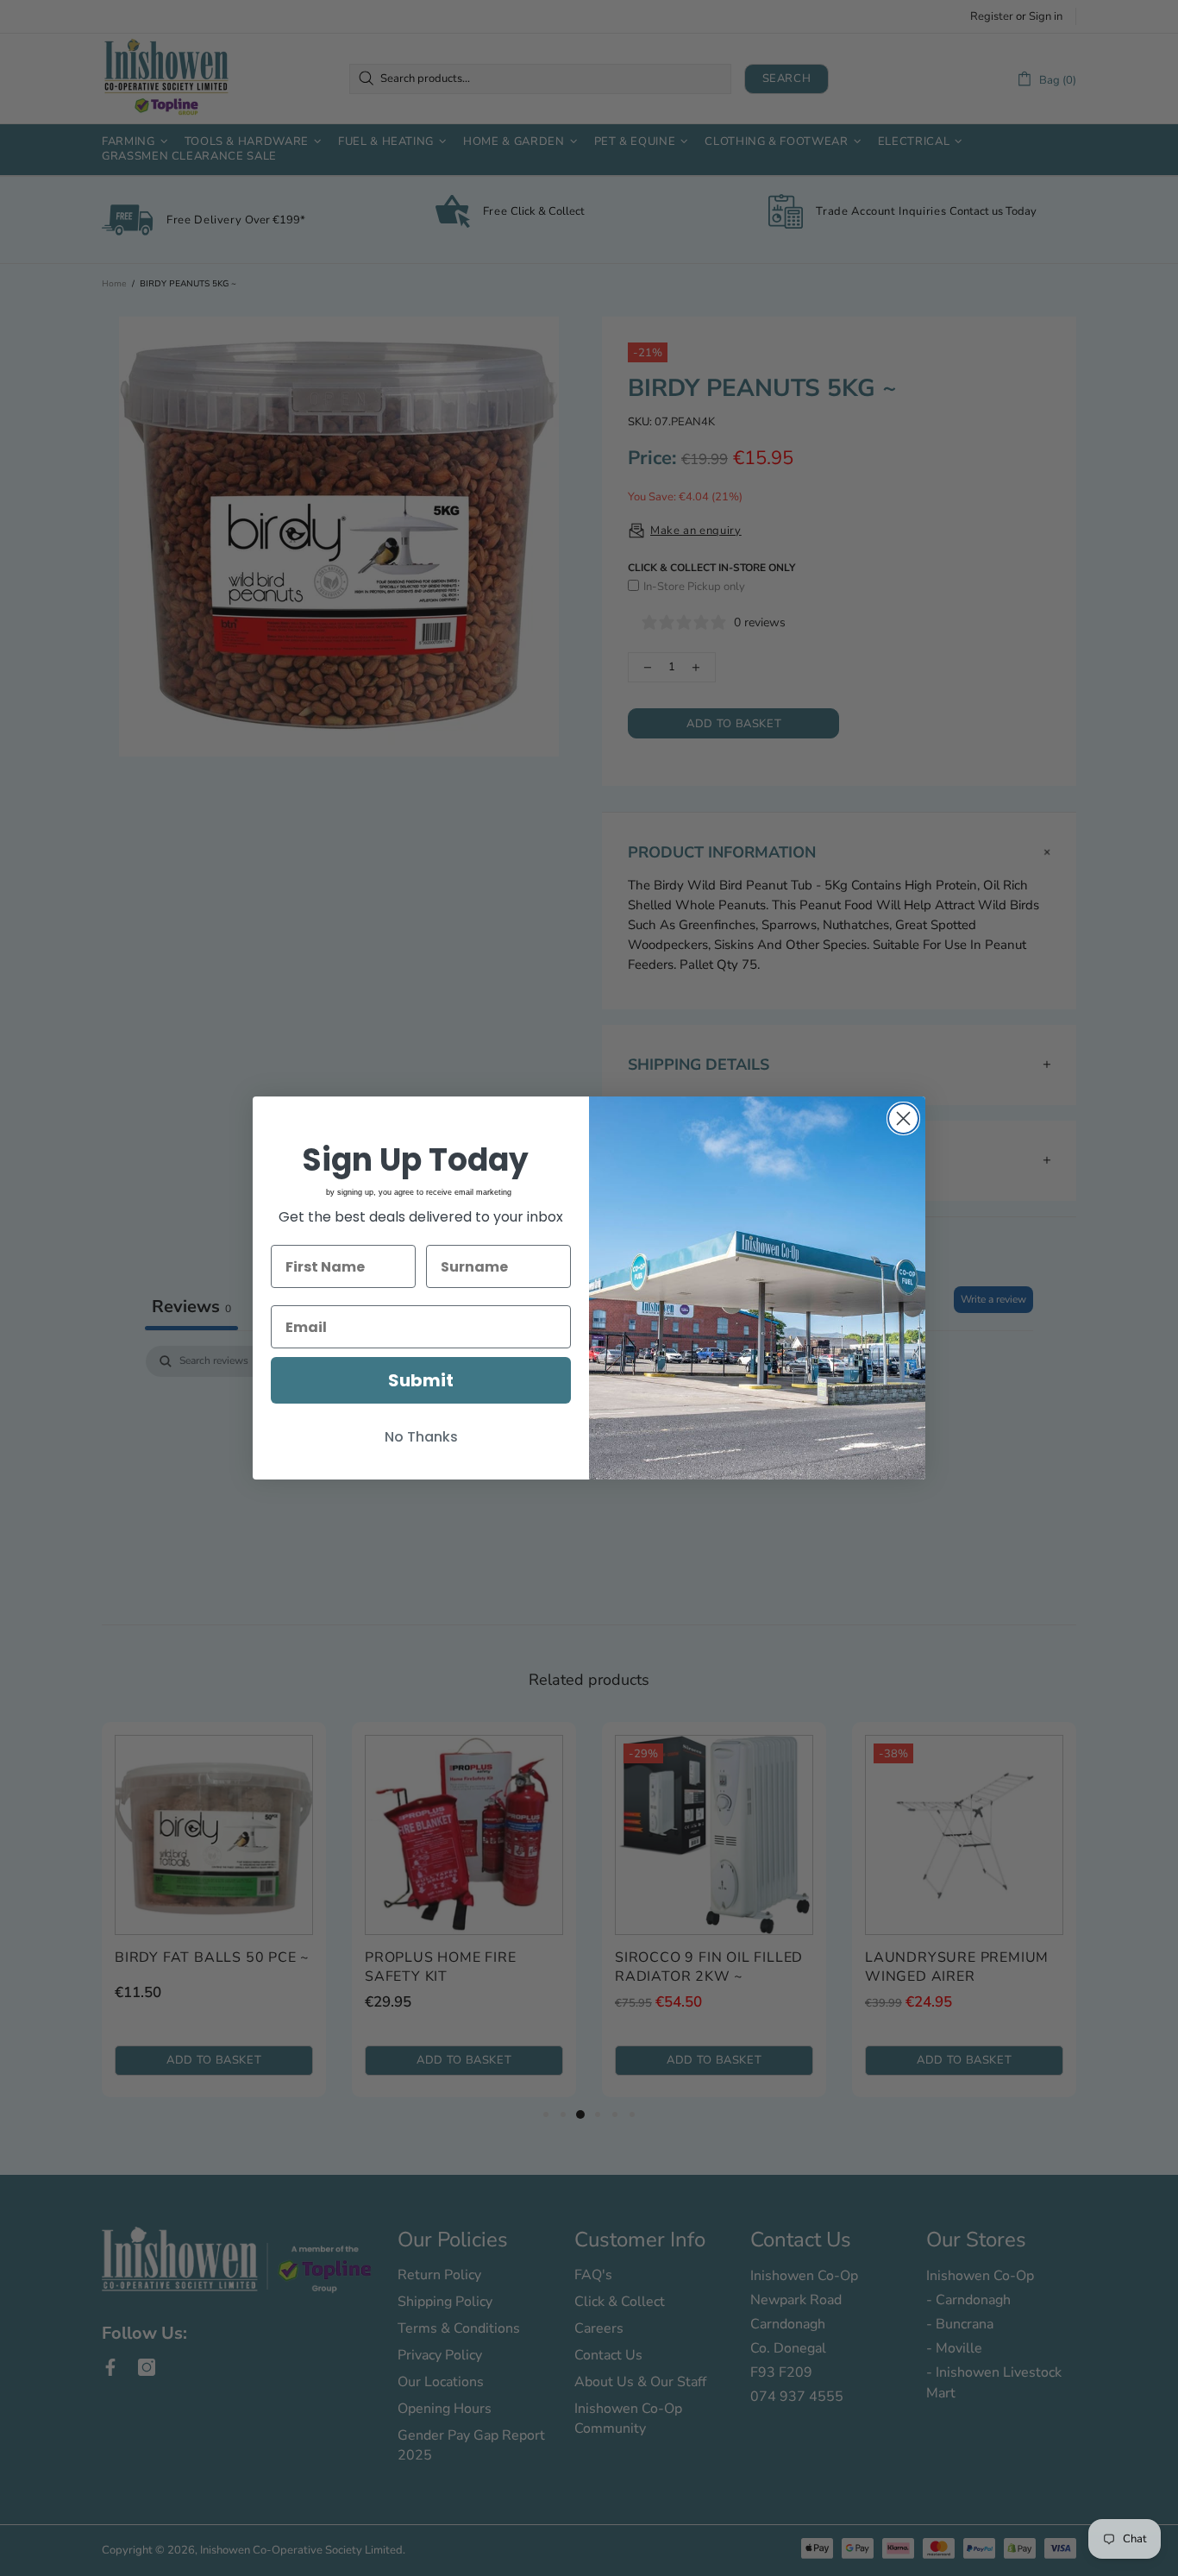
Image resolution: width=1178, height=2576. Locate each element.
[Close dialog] (903, 1118)
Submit (421, 1380)
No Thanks (421, 1437)
